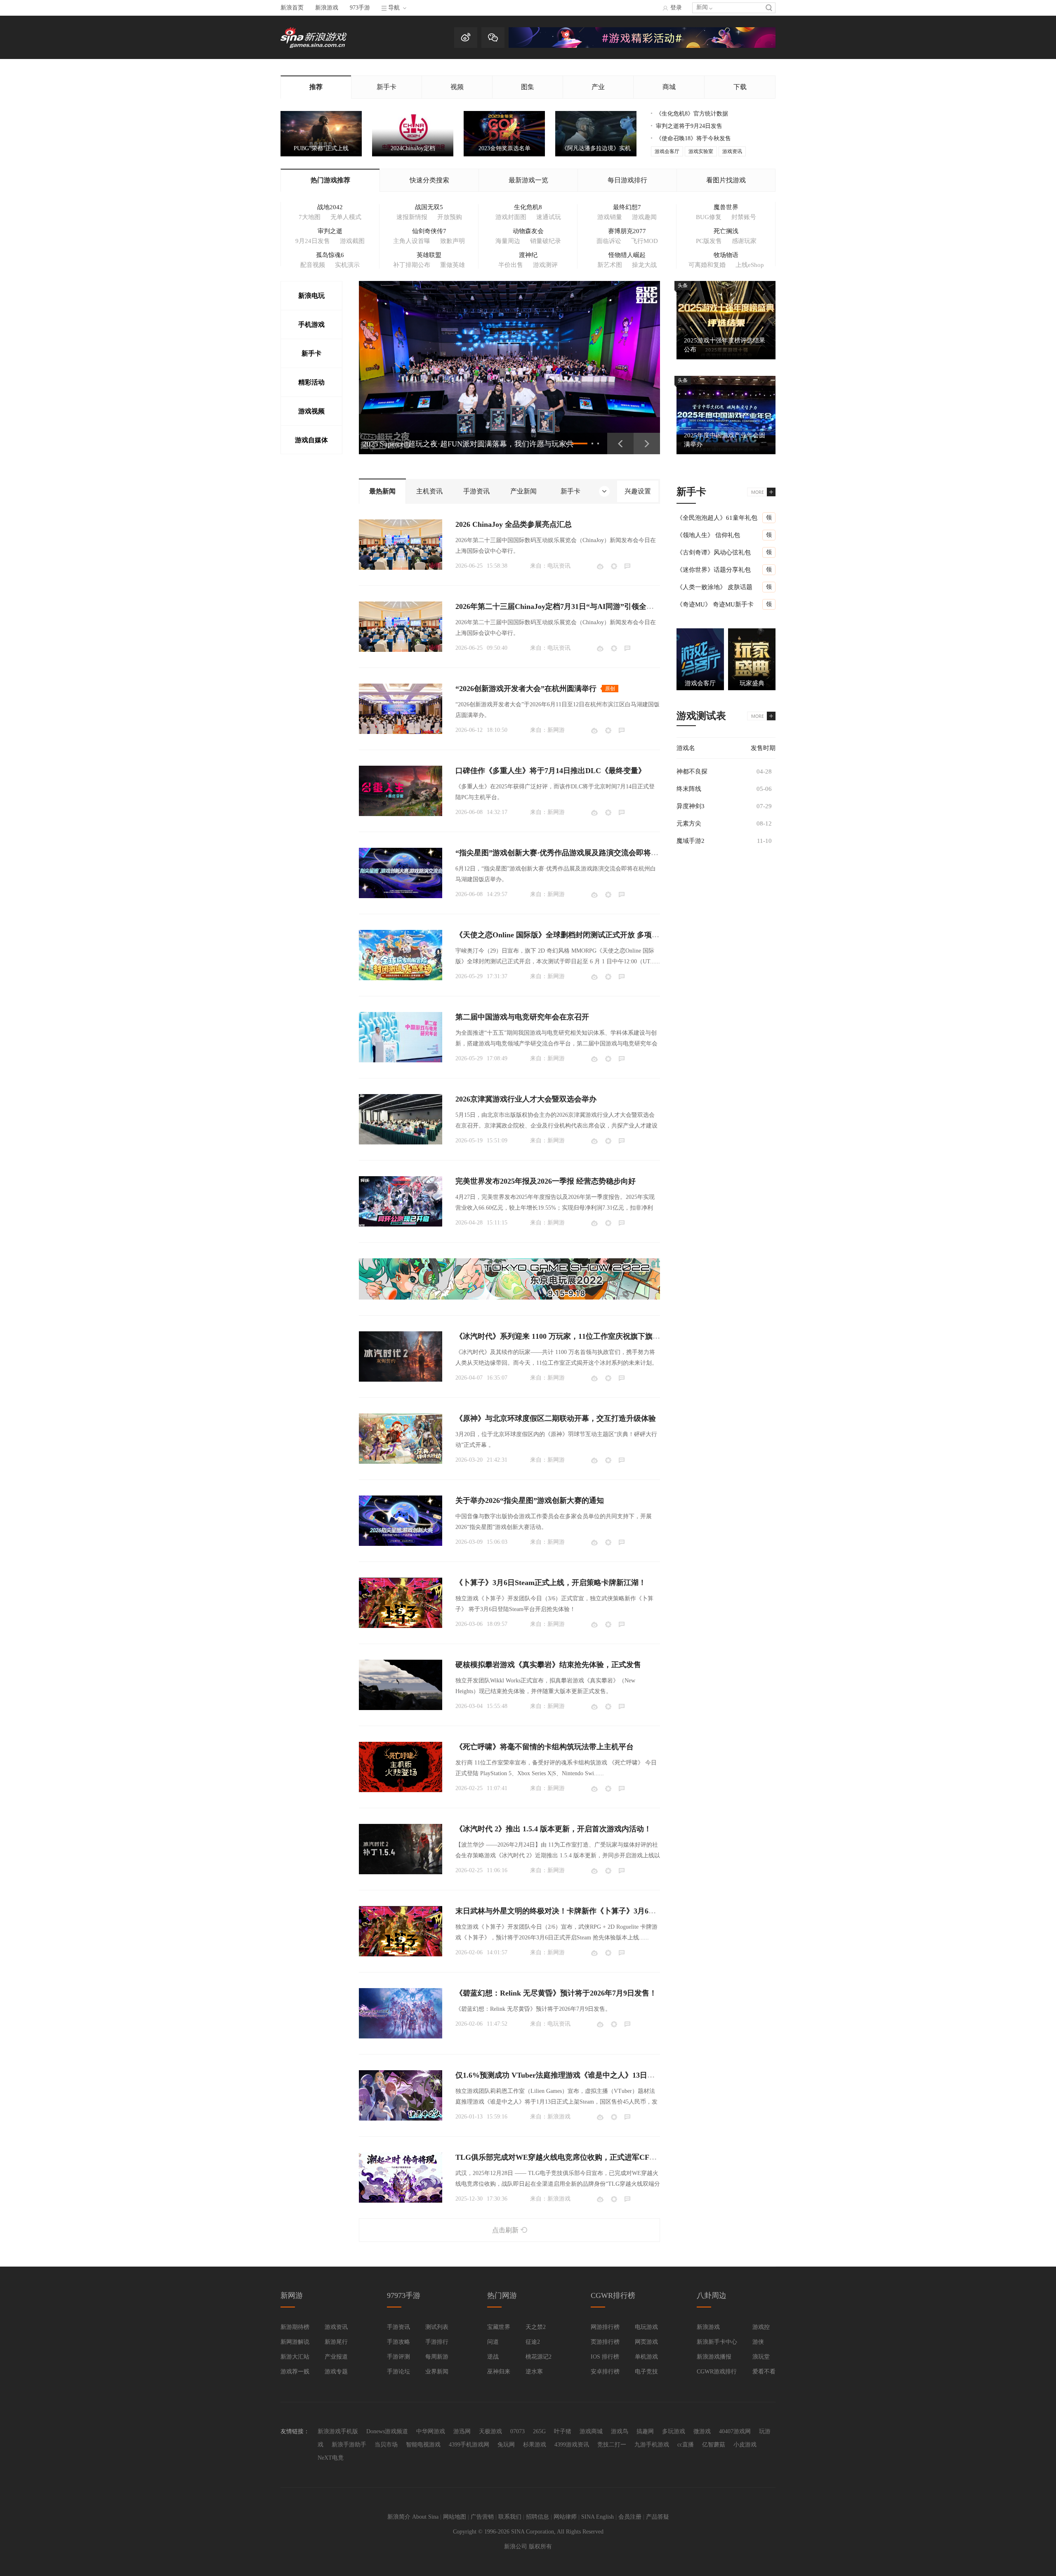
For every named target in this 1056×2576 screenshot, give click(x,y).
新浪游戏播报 (714, 2357)
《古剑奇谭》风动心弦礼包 (714, 552)
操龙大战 (644, 265)
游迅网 (462, 2431)
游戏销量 (610, 217)
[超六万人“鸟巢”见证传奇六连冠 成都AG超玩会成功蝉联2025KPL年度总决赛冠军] (509, 368)
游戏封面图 (511, 217)
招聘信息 (537, 2517)
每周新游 (437, 2357)
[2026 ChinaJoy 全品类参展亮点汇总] (401, 545)
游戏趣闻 (644, 217)
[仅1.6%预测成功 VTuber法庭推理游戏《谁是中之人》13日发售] (401, 2095)
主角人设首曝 (412, 241)
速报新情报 (412, 217)
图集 (528, 87)
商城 (669, 87)
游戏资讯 (732, 151)
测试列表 (437, 2327)
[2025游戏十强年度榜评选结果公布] (726, 320)
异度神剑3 (691, 806)
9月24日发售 (313, 241)
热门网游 (502, 2295)
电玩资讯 (559, 566)
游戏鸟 (620, 2431)
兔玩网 (506, 2445)
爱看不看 (764, 2372)
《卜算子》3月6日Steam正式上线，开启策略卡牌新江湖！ (551, 1583)
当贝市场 (386, 2445)
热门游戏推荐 (330, 180)
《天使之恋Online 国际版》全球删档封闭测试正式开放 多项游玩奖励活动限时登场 (591, 935)
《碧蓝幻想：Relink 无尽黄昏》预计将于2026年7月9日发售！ (556, 1993)
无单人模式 (346, 217)
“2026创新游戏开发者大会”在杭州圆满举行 (526, 689)
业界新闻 (437, 2372)
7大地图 (310, 217)
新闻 (702, 7)
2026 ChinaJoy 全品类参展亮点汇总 (514, 524)
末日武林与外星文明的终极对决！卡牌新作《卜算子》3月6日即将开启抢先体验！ (589, 1911)
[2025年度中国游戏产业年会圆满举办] (726, 415)
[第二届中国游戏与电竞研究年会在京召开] (401, 1037)
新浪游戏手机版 (338, 2431)
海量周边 (508, 241)
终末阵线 (689, 789)
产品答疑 (658, 2517)
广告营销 (482, 2517)
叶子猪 (563, 2431)
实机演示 (347, 265)
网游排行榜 (605, 2327)
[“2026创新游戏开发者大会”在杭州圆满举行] (401, 709)
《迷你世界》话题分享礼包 (714, 570)
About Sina (425, 2517)
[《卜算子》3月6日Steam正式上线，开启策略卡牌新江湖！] (401, 1603)
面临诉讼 (609, 241)
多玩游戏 (674, 2431)
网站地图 (455, 2517)
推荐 (316, 87)
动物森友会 (528, 231)
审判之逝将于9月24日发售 (689, 126)
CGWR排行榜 (613, 2295)
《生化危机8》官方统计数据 (692, 114)
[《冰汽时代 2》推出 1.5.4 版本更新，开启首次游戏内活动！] (401, 1849)
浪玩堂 (761, 2357)
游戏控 (761, 2327)
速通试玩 (549, 217)
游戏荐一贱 (295, 2372)
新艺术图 (610, 265)
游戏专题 (336, 2372)
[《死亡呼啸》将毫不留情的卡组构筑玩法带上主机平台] (401, 1767)
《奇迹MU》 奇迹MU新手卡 (715, 604)
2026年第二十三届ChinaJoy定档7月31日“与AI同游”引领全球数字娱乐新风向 (581, 606)
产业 (598, 87)
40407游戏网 (735, 2431)
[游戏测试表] (761, 716)
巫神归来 (499, 2372)
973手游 (360, 8)
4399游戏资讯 (572, 2445)
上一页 (620, 443)
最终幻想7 (627, 207)
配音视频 (313, 265)
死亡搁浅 (726, 231)
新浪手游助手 (349, 2445)
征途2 (533, 2342)
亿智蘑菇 (714, 2445)
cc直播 (686, 2445)
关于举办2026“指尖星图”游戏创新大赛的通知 (530, 1500)
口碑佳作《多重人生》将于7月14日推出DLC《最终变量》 (550, 771)
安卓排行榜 (605, 2372)
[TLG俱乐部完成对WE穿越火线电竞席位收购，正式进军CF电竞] (401, 2177)
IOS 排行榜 (605, 2357)
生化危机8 (528, 207)
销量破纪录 (546, 241)
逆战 (493, 2357)
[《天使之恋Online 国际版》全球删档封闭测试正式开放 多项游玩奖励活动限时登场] (401, 955)
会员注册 (630, 2517)
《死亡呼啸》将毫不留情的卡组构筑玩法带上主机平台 (544, 1747)
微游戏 (702, 2431)
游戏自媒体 (311, 440)
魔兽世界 (726, 207)
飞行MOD (645, 241)
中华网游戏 (431, 2431)
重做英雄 (453, 265)
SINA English (598, 2517)
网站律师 (565, 2517)
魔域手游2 (691, 841)
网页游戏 (646, 2342)
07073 (517, 2431)
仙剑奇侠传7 (429, 231)
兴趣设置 (638, 491)
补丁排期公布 (412, 265)
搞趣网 (645, 2431)
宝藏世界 (499, 2327)
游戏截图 (352, 241)
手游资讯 (398, 2327)
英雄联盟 (429, 255)
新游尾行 (336, 2342)
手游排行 (437, 2342)
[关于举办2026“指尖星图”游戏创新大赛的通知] (401, 1521)
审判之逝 (330, 231)
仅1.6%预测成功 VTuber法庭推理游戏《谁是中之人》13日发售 (559, 2075)
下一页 (647, 443)
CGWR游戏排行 (717, 2372)
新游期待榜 (295, 2327)
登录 (676, 8)
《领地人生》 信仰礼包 (708, 535)
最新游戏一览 (528, 180)
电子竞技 (646, 2372)
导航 (394, 8)
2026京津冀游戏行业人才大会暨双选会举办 (526, 1099)
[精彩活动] (642, 46)
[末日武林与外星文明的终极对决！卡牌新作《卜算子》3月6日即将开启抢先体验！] (401, 1931)
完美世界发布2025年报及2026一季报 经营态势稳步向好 (546, 1181)
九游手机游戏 (652, 2445)
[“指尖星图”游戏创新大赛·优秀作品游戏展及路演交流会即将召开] (401, 873)
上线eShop (750, 265)
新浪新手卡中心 (717, 2342)
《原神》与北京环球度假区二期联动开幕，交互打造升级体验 (556, 1418)
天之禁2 (536, 2327)
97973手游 (404, 2295)
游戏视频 (311, 411)
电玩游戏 (646, 2327)
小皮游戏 (745, 2445)
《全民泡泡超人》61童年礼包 (717, 518)
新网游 (556, 730)
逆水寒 (534, 2372)
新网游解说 (295, 2342)
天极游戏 (490, 2431)
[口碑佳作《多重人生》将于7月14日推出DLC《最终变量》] (401, 791)
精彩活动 (311, 382)
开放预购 (450, 217)
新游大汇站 (295, 2357)
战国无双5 (429, 207)
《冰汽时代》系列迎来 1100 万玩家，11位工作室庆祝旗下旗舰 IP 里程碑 (574, 1336)
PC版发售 (709, 241)
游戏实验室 (701, 151)
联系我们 (510, 2517)
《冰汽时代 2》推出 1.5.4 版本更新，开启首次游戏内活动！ (553, 1829)
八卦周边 (712, 2295)
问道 (493, 2342)
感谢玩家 (744, 241)
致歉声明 (453, 241)
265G (539, 2431)
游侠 (758, 2342)
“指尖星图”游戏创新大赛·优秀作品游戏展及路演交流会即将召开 (561, 853)
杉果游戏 (535, 2445)
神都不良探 (692, 771)
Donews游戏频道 (387, 2431)
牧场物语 (726, 255)
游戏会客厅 (667, 151)
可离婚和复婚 (707, 265)
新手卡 (387, 87)
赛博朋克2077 (627, 231)
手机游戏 (311, 324)
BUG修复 (709, 217)
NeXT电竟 (331, 2458)
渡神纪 (528, 255)
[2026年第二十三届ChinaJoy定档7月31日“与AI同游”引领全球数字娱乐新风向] (401, 627)
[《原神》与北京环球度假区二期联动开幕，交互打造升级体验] (401, 1439)
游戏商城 (591, 2431)
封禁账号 (744, 217)
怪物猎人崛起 (627, 255)
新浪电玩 (311, 296)
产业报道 (336, 2357)
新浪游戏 (327, 8)
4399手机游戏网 (469, 2445)
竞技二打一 (612, 2445)
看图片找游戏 (726, 180)
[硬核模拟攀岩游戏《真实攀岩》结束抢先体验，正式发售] (401, 1685)
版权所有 (540, 2547)
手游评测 (398, 2357)
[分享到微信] (614, 566)
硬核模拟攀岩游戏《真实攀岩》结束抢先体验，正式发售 (548, 1665)
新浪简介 (399, 2517)
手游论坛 (398, 2372)
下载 (740, 87)
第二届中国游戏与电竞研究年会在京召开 (522, 1017)
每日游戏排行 (627, 180)
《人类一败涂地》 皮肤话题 (714, 587)
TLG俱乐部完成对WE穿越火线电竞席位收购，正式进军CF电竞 (560, 2157)
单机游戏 (646, 2357)
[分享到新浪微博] (600, 566)
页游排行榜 (605, 2342)
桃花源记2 (539, 2357)
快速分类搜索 (429, 180)
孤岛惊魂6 (330, 255)
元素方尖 (689, 823)
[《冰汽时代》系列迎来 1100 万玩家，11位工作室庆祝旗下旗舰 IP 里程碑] (401, 1356)
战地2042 (330, 207)
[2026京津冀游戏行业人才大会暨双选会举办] (401, 1119)
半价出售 (511, 265)
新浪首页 (292, 8)
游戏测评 (545, 265)
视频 (457, 87)
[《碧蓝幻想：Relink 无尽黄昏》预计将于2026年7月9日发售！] (401, 2013)
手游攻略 (398, 2342)
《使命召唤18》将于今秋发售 (693, 138)
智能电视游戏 (423, 2445)
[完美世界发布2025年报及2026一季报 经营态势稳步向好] (401, 1201)
